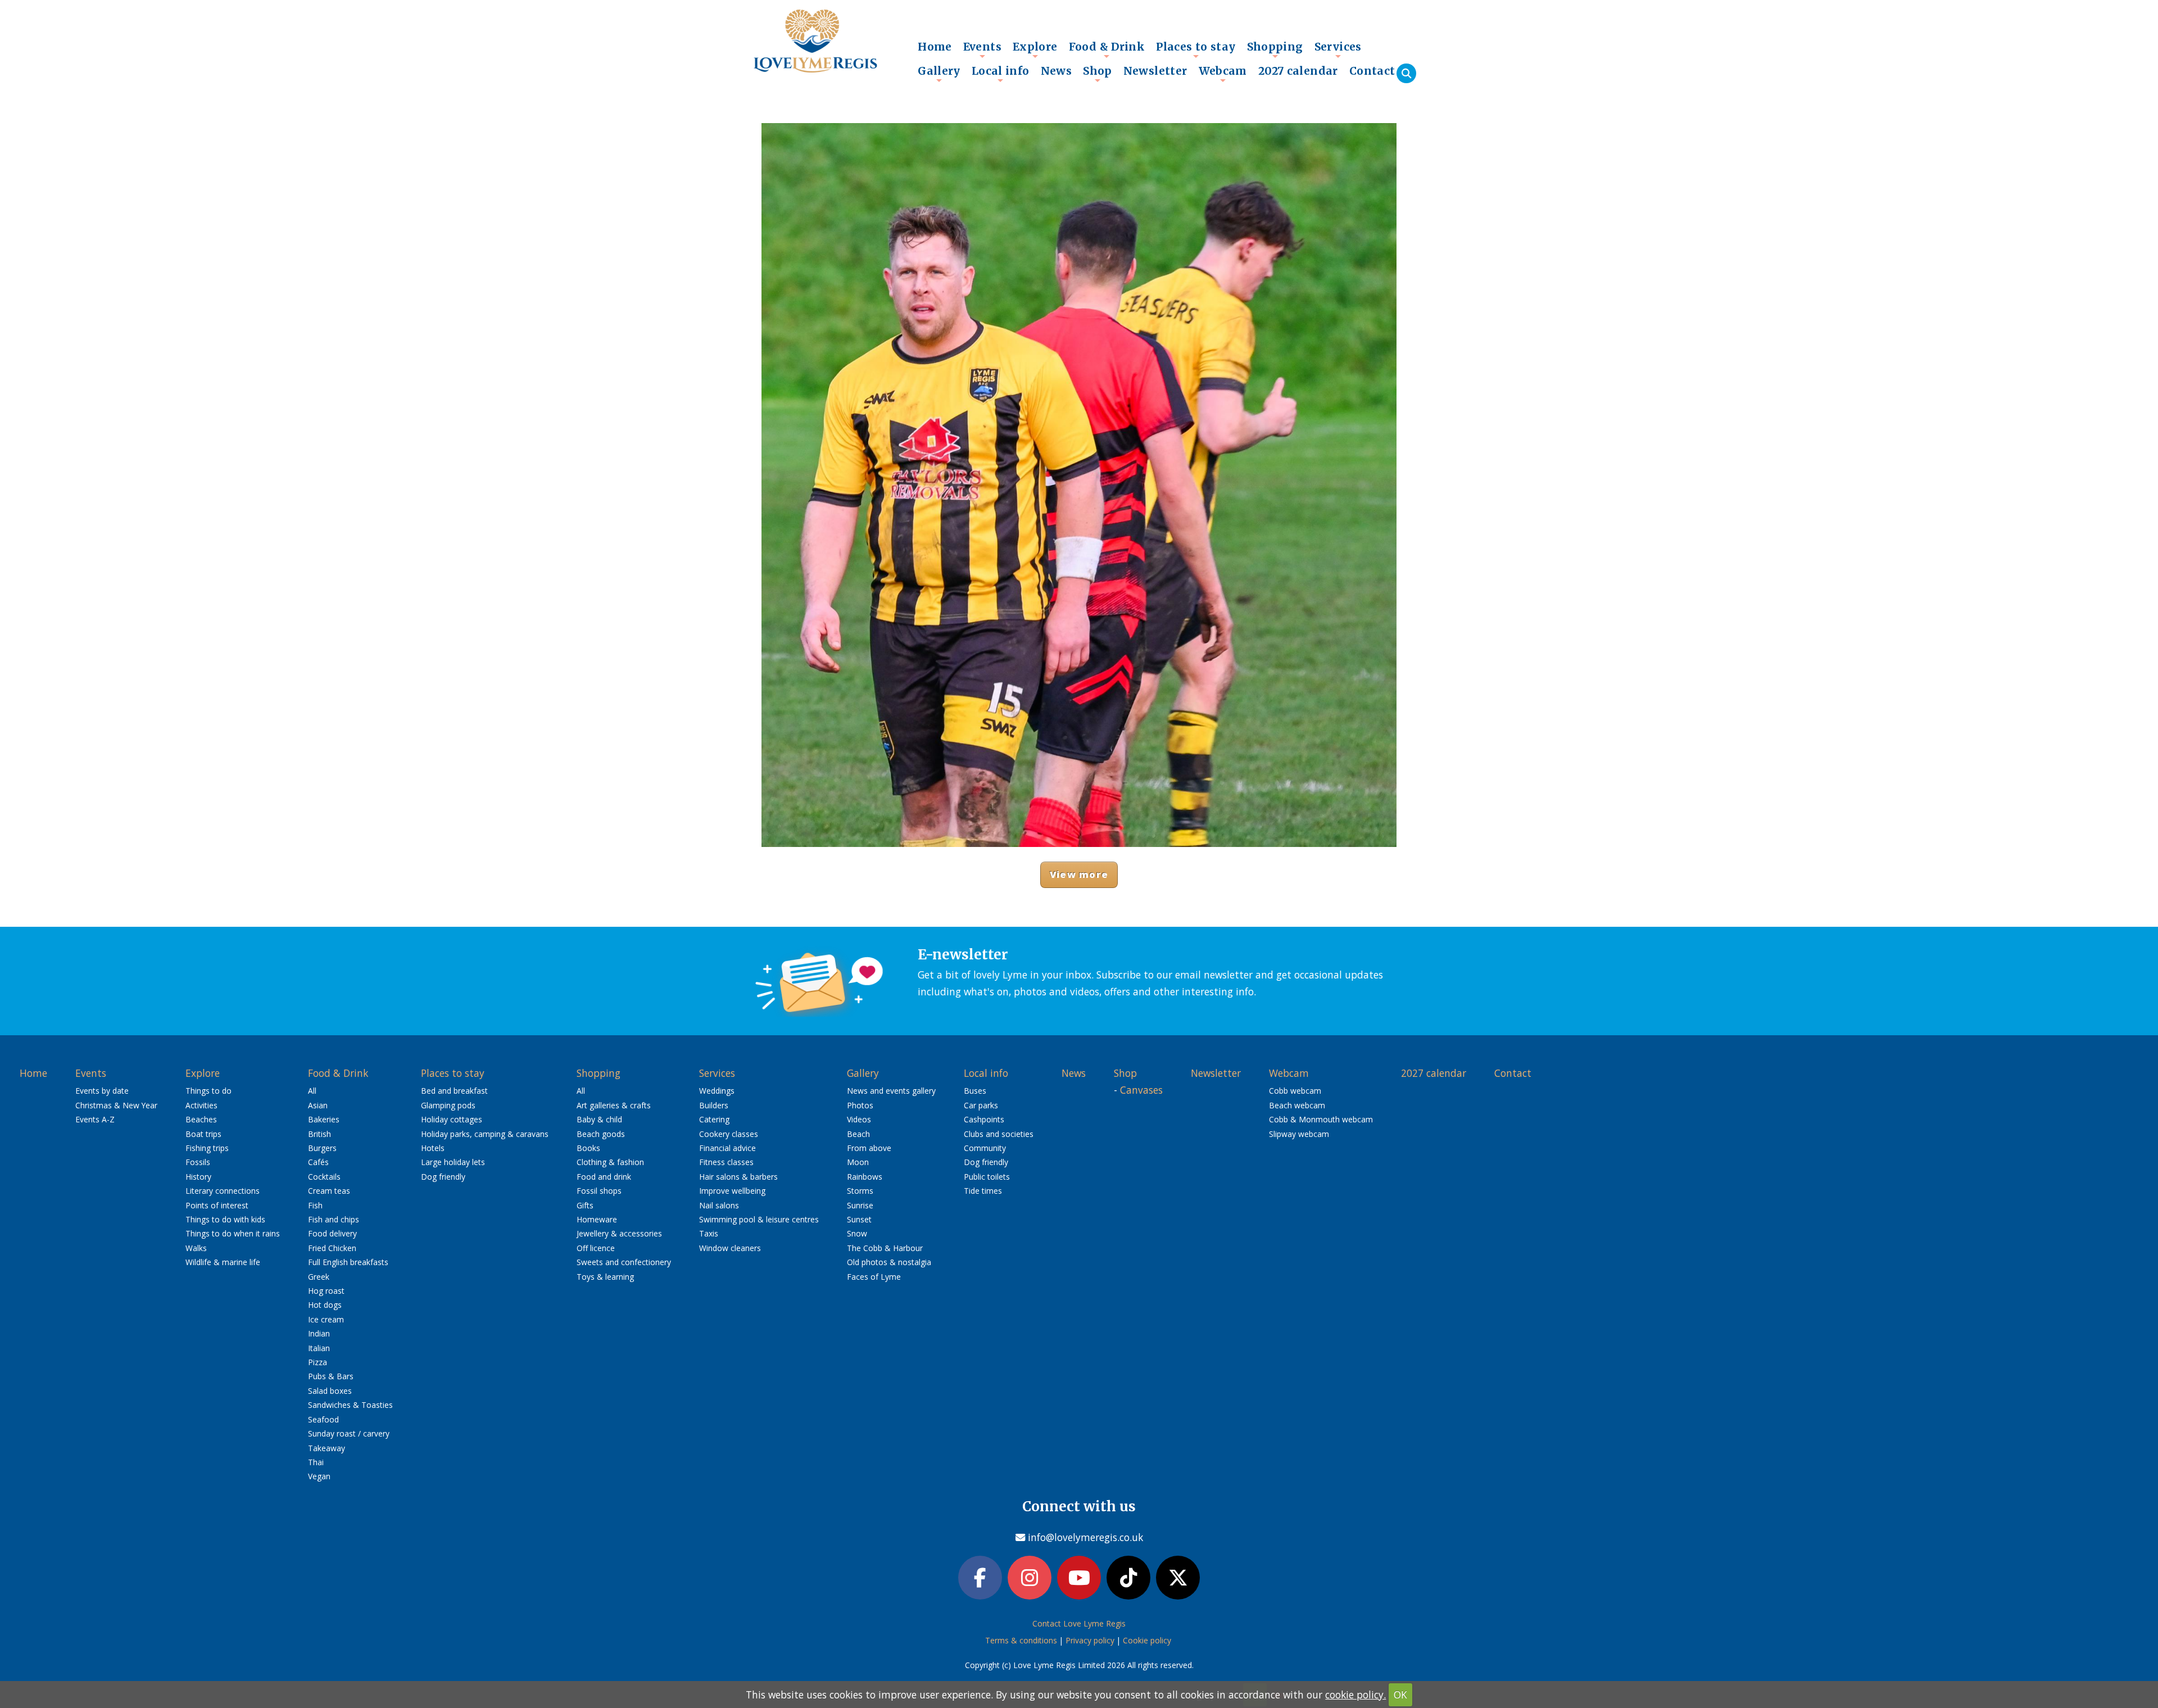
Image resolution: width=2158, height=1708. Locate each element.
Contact (1372, 71)
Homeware (597, 1219)
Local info (1001, 74)
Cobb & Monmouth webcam (1321, 1119)
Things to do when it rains (233, 1233)
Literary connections (223, 1191)
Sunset (859, 1219)
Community (985, 1148)
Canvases (1141, 1090)
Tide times (983, 1191)
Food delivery (332, 1233)
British (319, 1134)
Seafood (323, 1419)
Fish (315, 1205)
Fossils (198, 1162)
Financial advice (727, 1148)
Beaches (201, 1119)
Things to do (208, 1091)
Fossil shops (599, 1191)
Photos (860, 1105)
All (312, 1091)
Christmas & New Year (116, 1105)
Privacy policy (1090, 1640)
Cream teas (329, 1191)
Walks (196, 1248)
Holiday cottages (452, 1119)
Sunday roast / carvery (349, 1433)
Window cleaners (730, 1248)
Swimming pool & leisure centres (759, 1219)
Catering (714, 1119)
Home (935, 47)
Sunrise (860, 1205)
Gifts (585, 1205)
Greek (319, 1277)
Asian (318, 1105)
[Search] (1406, 73)
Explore (1035, 49)
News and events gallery (891, 1091)
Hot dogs (325, 1305)
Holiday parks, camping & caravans (485, 1134)
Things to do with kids (225, 1219)
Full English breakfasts (348, 1262)
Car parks (981, 1105)
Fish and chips (334, 1219)
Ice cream (326, 1319)
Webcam (1223, 74)
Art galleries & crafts (614, 1105)
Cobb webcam (1295, 1091)
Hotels (433, 1148)
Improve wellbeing (732, 1191)
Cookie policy (1147, 1640)
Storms (860, 1191)
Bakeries (324, 1119)
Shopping (1275, 49)
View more (1079, 874)
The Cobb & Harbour (885, 1248)
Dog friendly (443, 1177)
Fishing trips (207, 1148)
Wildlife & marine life (223, 1262)
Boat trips (203, 1134)
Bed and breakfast (454, 1091)
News (1057, 71)
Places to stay (1196, 49)
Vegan (319, 1476)
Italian (319, 1348)
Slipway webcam (1299, 1134)
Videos (859, 1119)
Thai (316, 1462)
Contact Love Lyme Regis (1079, 1623)
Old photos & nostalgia (889, 1262)
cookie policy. (1355, 1695)
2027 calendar (1298, 71)
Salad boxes (330, 1391)
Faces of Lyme (874, 1277)
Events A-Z (95, 1119)
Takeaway (327, 1448)
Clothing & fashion (610, 1162)
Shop (1098, 74)
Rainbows (865, 1177)
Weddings (717, 1091)
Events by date (102, 1091)
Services (1338, 49)
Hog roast (326, 1291)
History (198, 1177)
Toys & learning (605, 1277)
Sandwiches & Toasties (350, 1405)
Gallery (939, 74)
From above (869, 1148)
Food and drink (604, 1177)
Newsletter (1155, 71)
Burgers (322, 1148)
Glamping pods (448, 1105)
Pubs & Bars (331, 1376)
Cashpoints (984, 1119)
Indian (319, 1333)
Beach (858, 1134)
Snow (857, 1233)
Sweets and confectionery (624, 1262)
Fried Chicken (332, 1248)
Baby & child (599, 1119)
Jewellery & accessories (619, 1233)
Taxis (709, 1233)
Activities (201, 1105)
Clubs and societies (999, 1134)
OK (1400, 1695)
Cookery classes (729, 1134)
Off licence (596, 1248)
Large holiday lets (453, 1162)
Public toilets (987, 1177)
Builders (714, 1105)
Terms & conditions (1021, 1640)
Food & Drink (1107, 49)
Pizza (318, 1362)
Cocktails (324, 1177)
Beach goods (601, 1134)
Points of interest (217, 1205)
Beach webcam (1297, 1105)
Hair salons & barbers (738, 1177)
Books (588, 1148)
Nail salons (719, 1205)
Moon (858, 1162)
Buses (975, 1091)
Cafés (318, 1162)
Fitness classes (726, 1162)
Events (982, 49)
